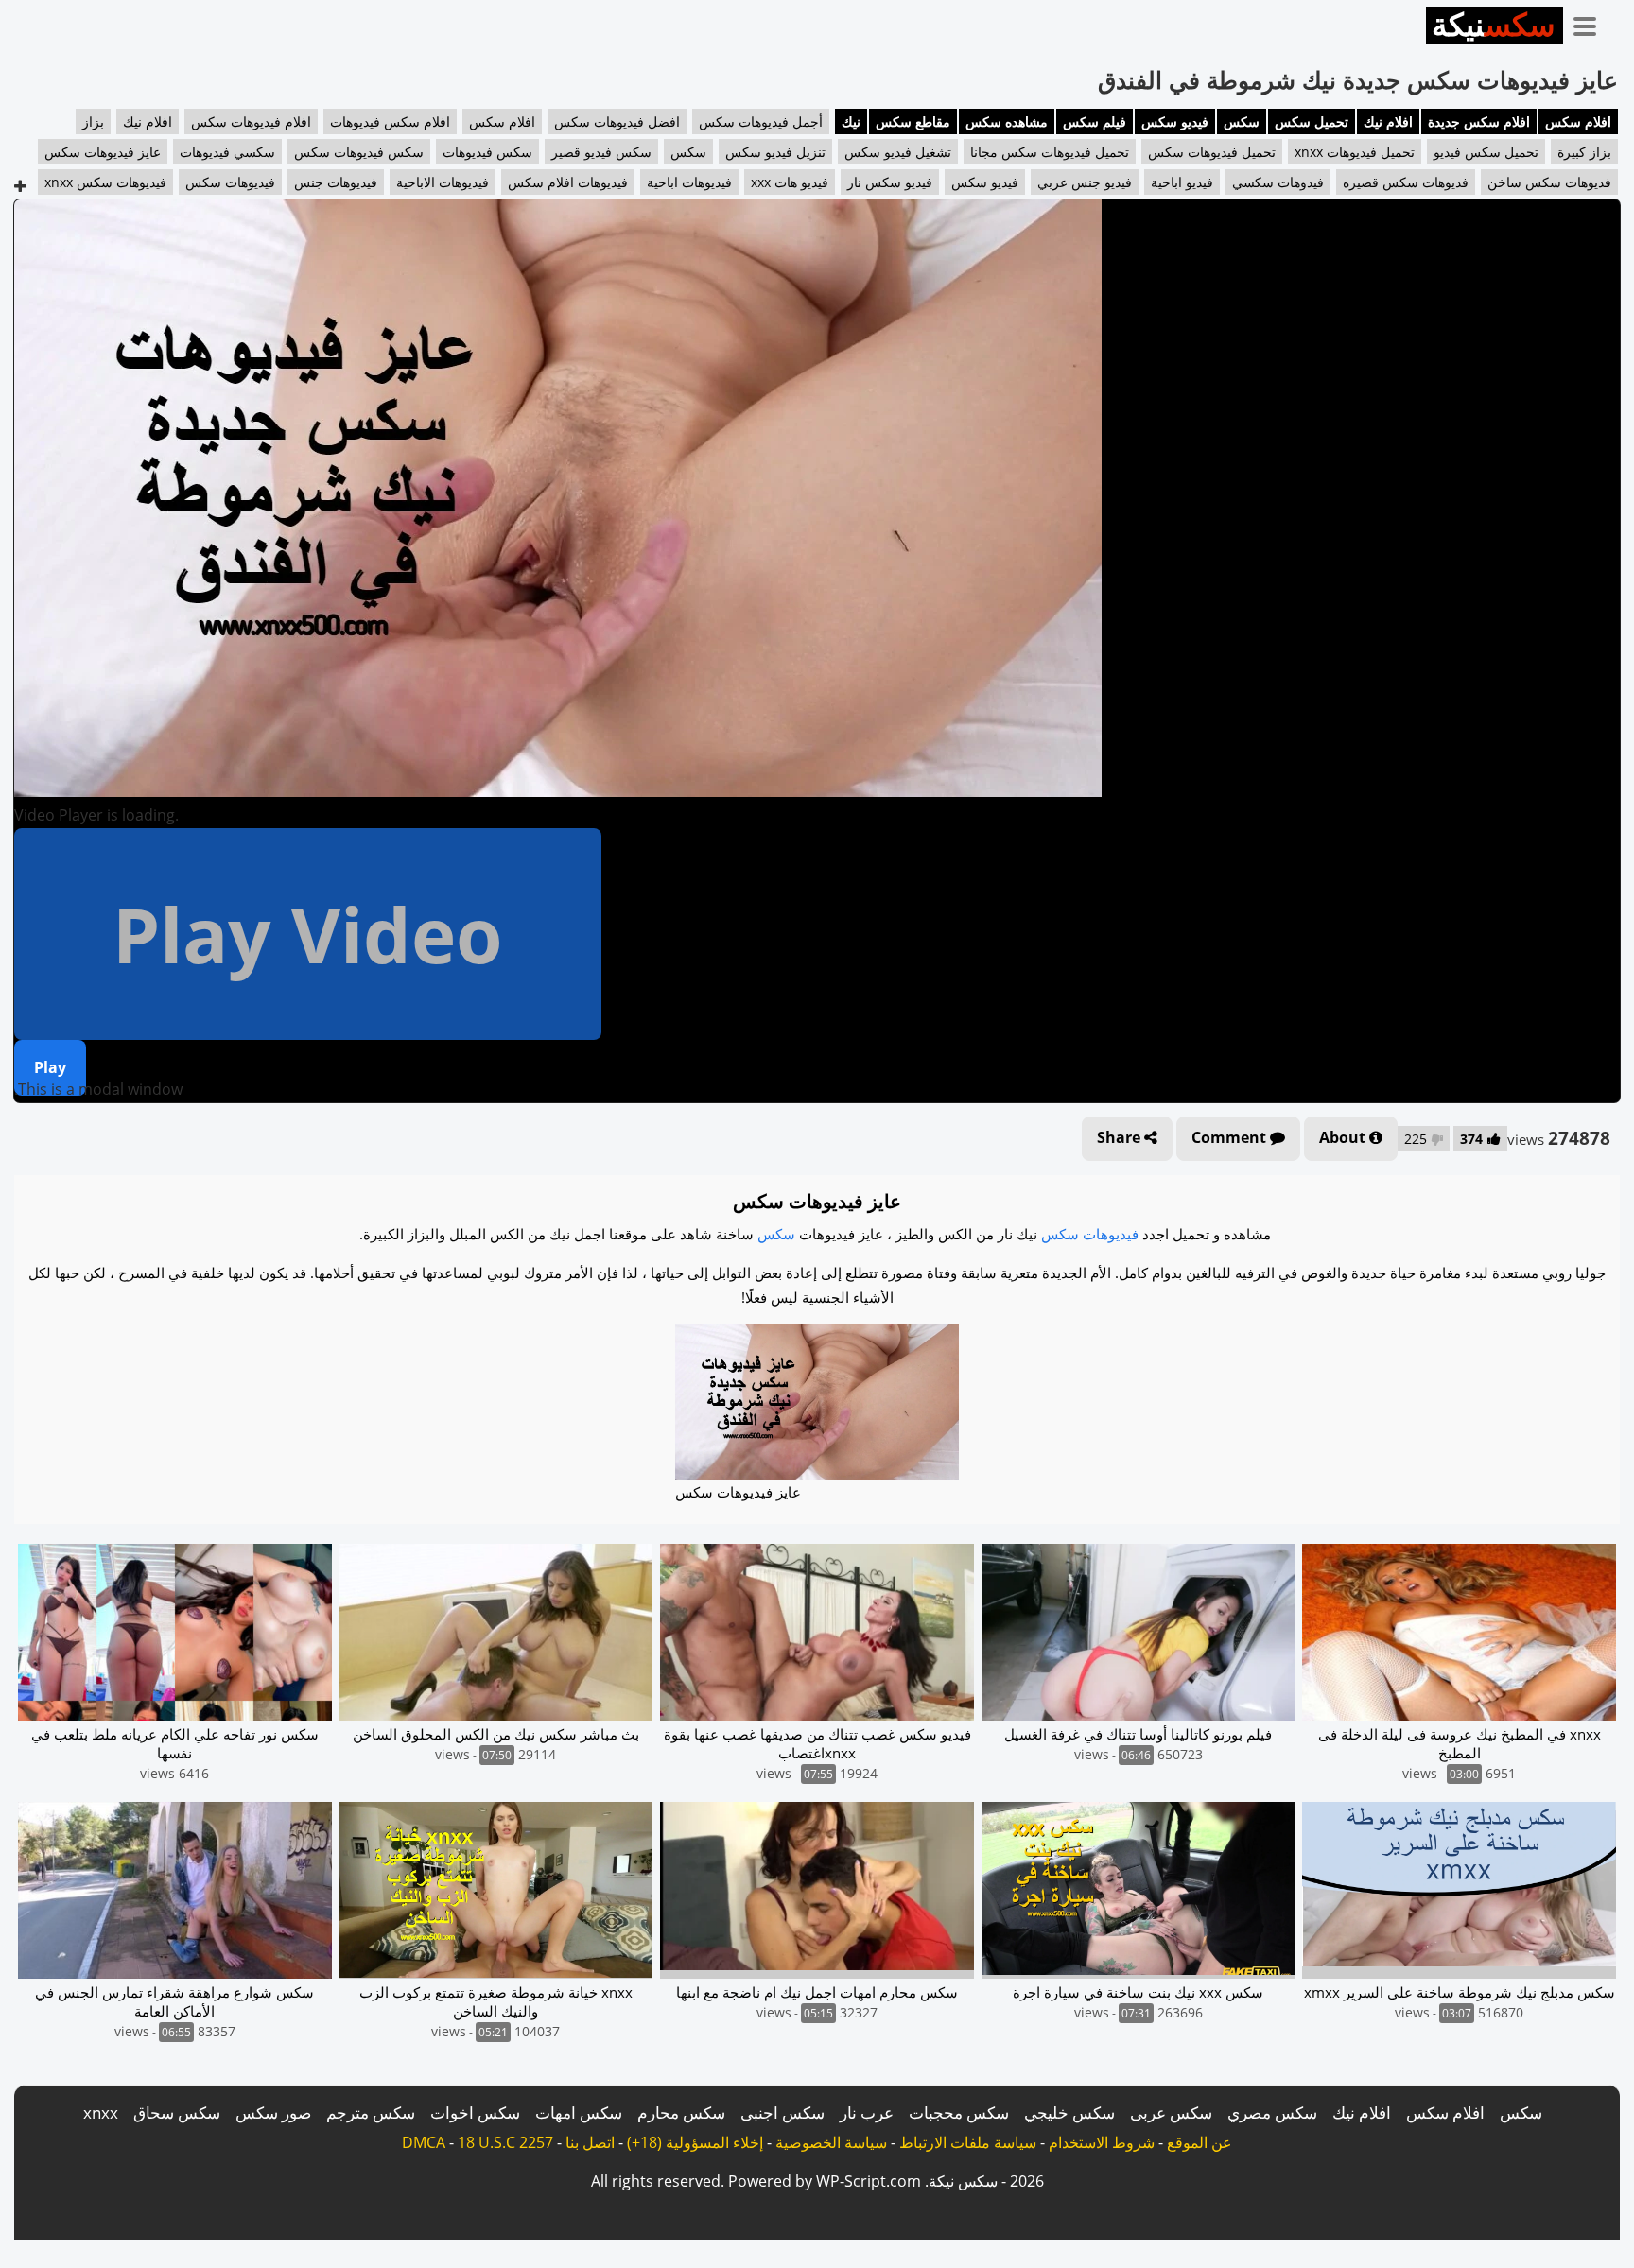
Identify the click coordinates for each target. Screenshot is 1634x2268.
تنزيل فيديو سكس (775, 152)
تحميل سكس (1312, 121)
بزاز (93, 121)
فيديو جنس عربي (1085, 182)
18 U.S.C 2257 (505, 2142)
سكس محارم (681, 2112)
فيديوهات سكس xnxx (105, 182)
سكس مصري (1272, 2112)
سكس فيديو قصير (601, 152)
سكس (1242, 121)
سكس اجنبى (782, 2112)
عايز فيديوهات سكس (103, 152)
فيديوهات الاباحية (443, 182)
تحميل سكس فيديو (1486, 152)
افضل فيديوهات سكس (617, 121)
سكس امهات (579, 2112)
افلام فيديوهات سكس (251, 121)
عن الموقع (1199, 2142)
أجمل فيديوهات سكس (761, 121)
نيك (851, 121)
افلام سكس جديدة (1479, 121)
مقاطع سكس (913, 121)
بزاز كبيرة (1584, 152)
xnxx (101, 2112)
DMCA (424, 2142)
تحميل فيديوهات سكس (1212, 152)
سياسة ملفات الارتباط (968, 2142)
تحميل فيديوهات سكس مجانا (1050, 152)
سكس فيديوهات (487, 152)
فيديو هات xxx (790, 182)
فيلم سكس (1095, 121)
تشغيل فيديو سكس (898, 152)
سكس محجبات (959, 2112)
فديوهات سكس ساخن (1549, 182)
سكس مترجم (371, 2112)
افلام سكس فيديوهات (390, 121)
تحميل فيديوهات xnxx (1355, 152)
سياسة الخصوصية (831, 2142)
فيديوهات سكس (230, 182)
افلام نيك (1388, 121)
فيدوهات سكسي (1278, 182)
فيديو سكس (1175, 121)
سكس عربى (1171, 2112)
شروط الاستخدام (1102, 2142)
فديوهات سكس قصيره (1406, 182)
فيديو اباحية (1182, 182)
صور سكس (273, 2112)
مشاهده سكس (1007, 121)
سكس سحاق (177, 2112)
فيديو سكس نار (890, 182)
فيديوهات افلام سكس (568, 182)
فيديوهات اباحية (689, 182)
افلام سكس (1578, 121)
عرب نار (867, 2112)
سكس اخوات (475, 2112)
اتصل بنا (590, 2142)
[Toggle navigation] (1591, 23)
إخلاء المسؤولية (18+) (695, 2142)
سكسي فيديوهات (227, 152)
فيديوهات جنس (336, 182)
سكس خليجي (1069, 2112)
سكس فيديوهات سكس (359, 152)
